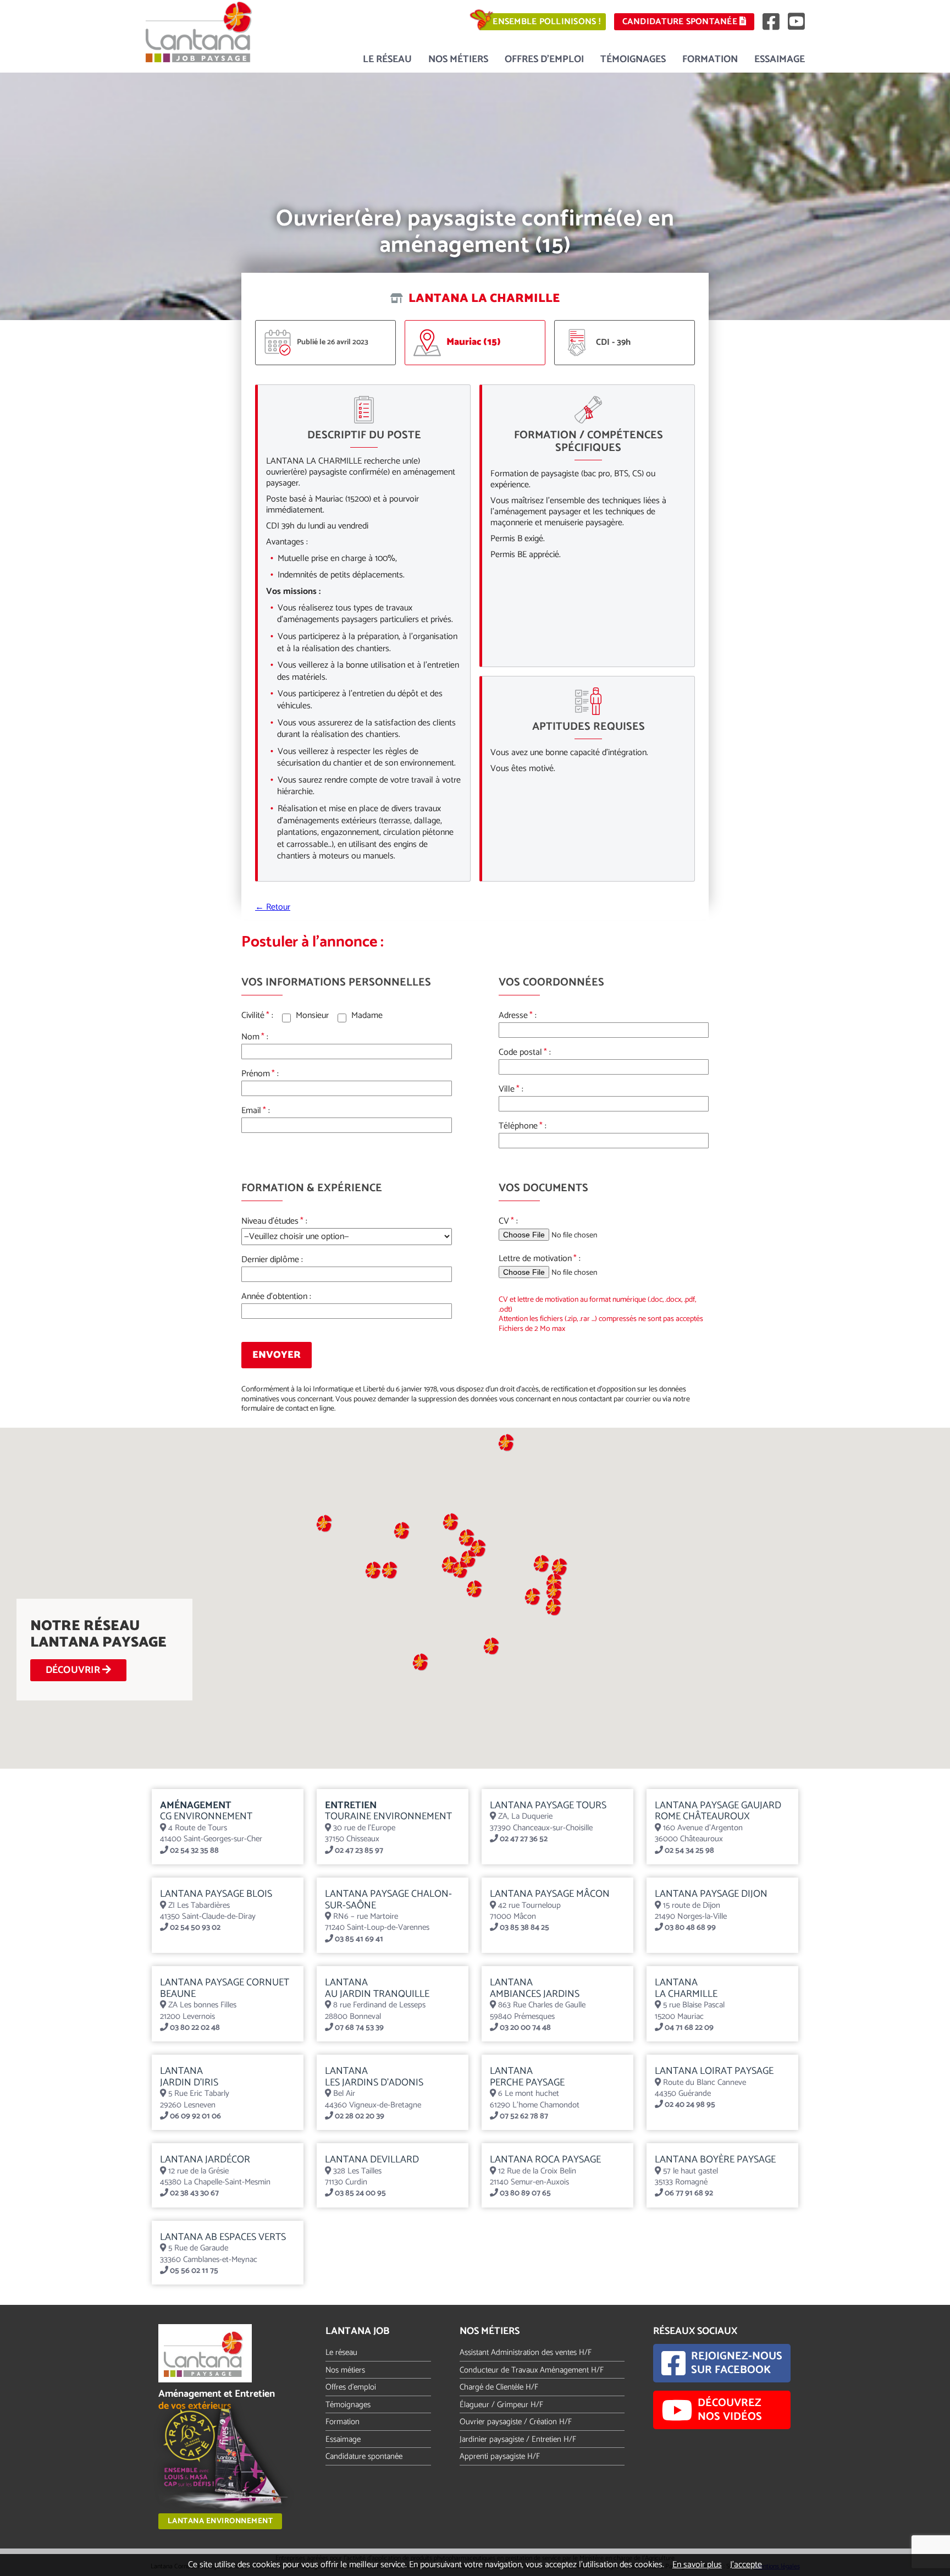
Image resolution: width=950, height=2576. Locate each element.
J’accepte (746, 2565)
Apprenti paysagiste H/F (500, 2456)
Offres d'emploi (351, 2387)
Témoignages (633, 59)
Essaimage (780, 59)
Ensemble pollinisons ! (546, 22)
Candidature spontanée (681, 22)
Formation (710, 59)
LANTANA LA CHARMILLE (483, 299)
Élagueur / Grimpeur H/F (501, 2405)
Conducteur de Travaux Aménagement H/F (532, 2370)
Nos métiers (458, 59)
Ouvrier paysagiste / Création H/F (516, 2422)
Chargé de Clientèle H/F (499, 2387)
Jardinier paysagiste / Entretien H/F (518, 2439)
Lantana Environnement (220, 2521)
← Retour (273, 907)
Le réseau (387, 59)
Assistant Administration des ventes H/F (526, 2352)
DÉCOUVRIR (74, 1670)
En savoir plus (697, 2565)
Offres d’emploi (544, 59)
